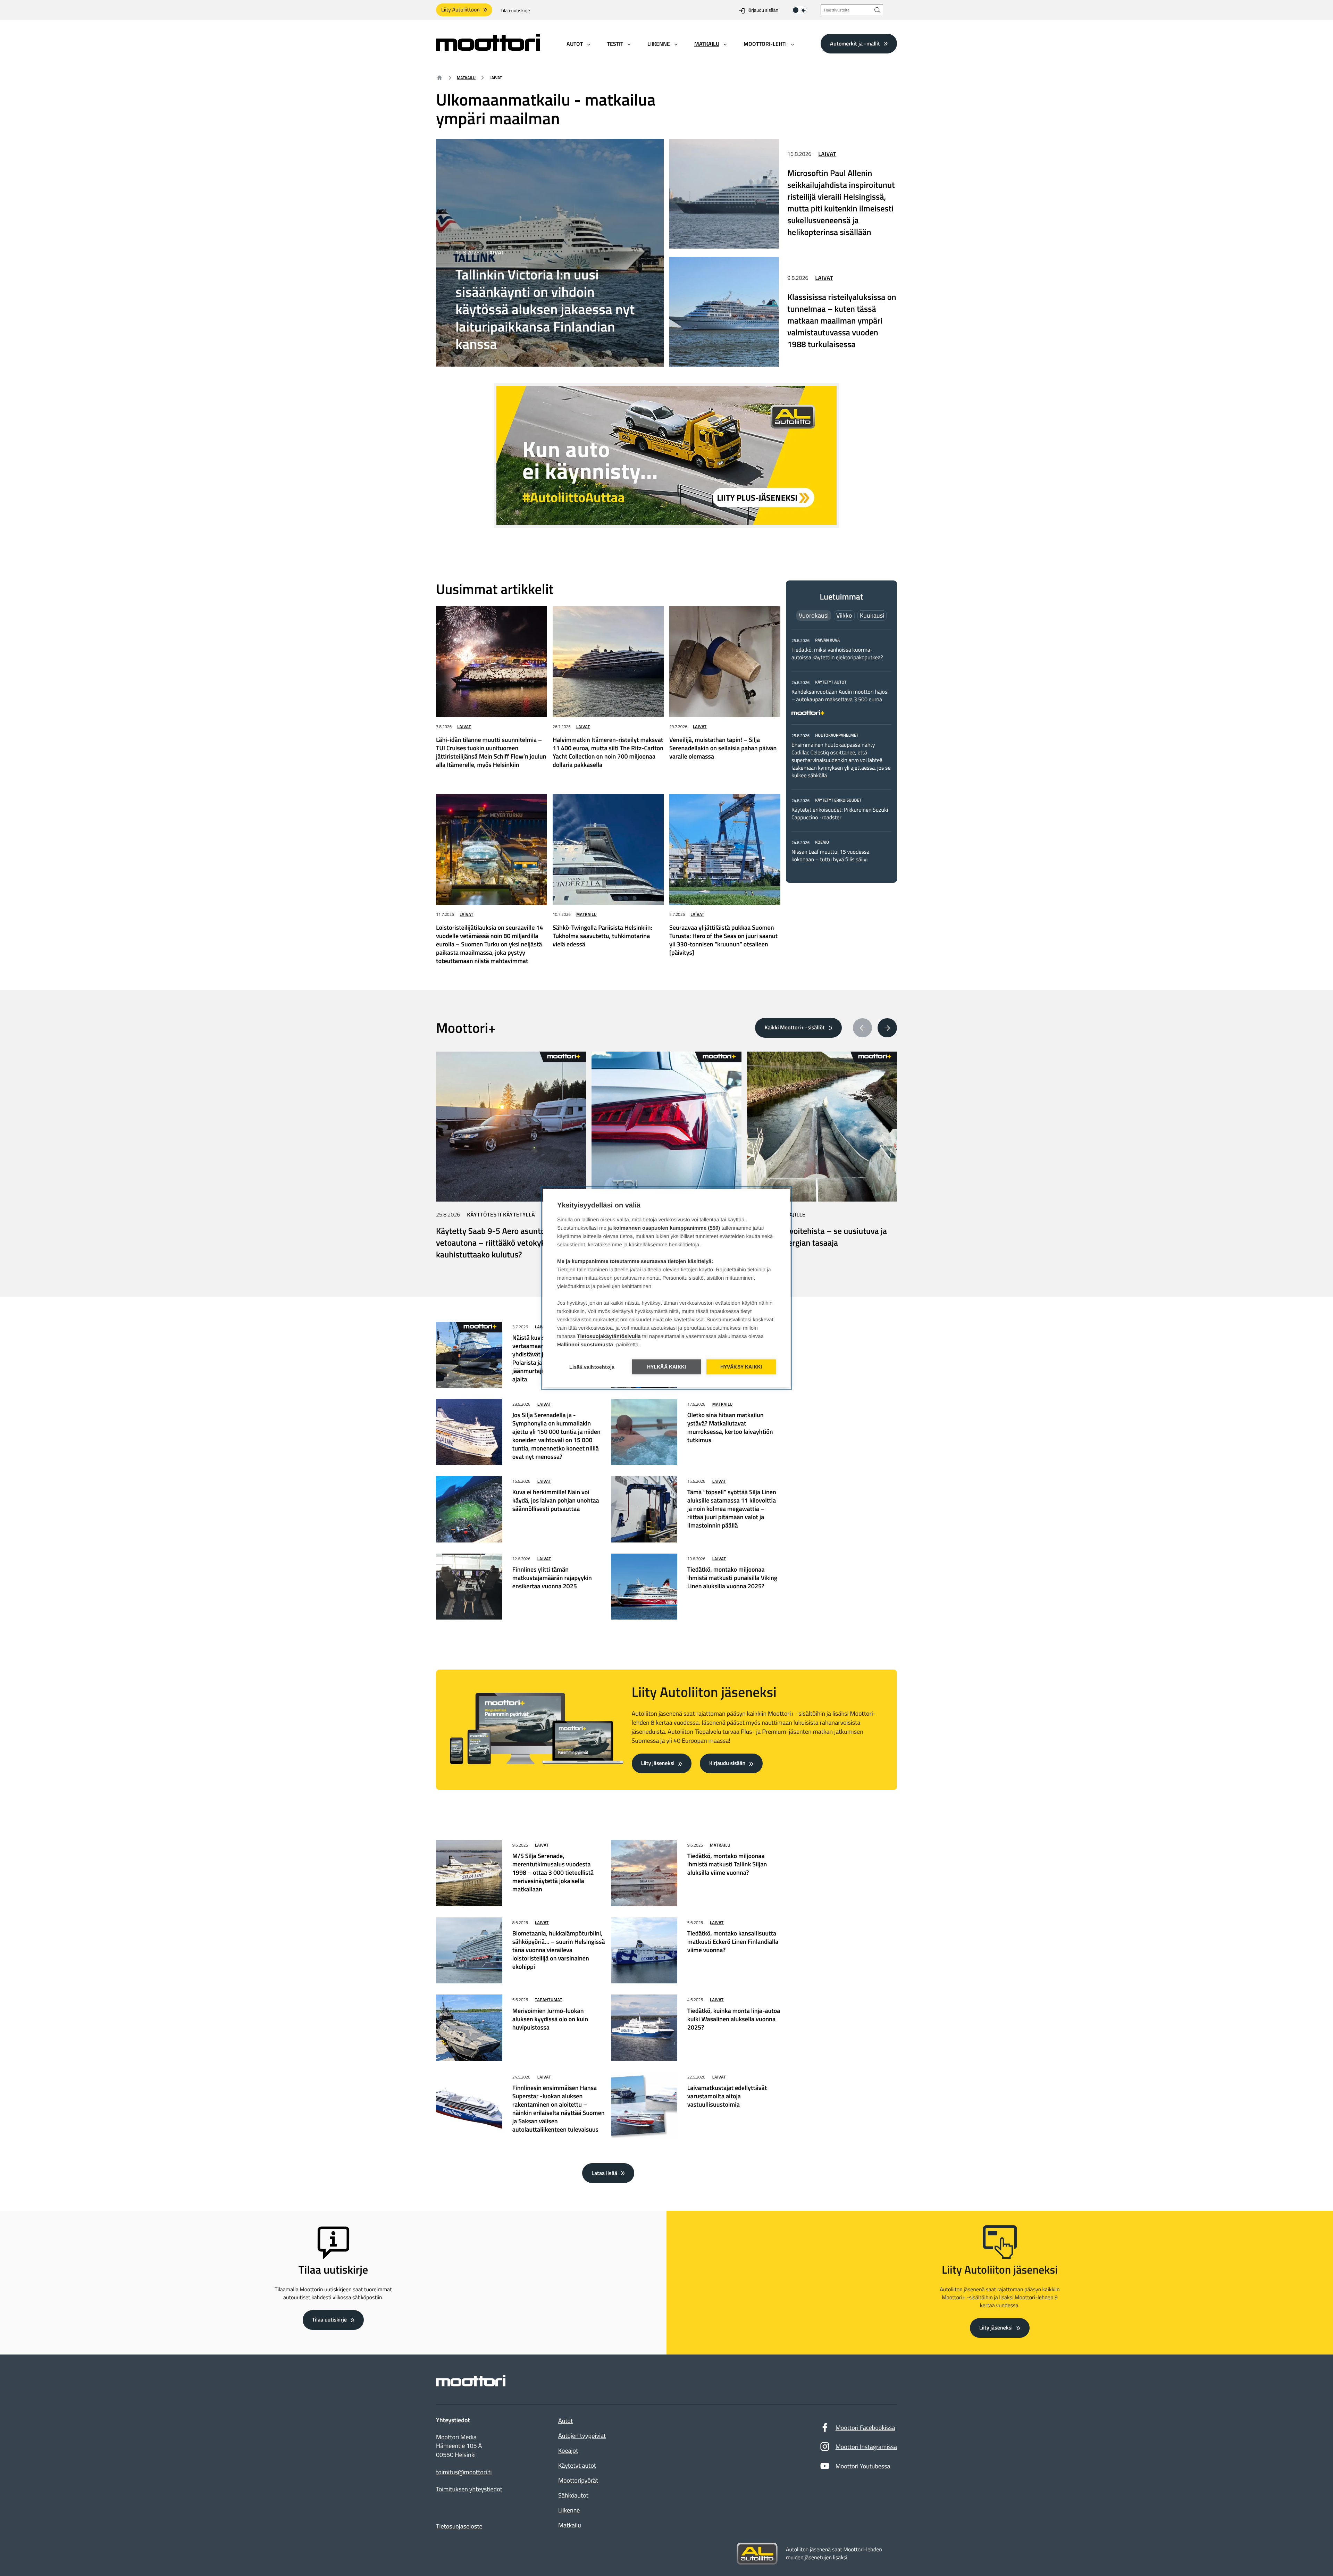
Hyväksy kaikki (741, 1367)
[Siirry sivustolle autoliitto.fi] (757, 2554)
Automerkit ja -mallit (855, 43)
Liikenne (569, 2510)
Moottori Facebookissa (865, 2428)
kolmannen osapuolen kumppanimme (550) (667, 1228)
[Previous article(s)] (863, 1028)
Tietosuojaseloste (459, 2526)
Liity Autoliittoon (460, 10)
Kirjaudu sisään (763, 11)
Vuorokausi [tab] (814, 615)
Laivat (495, 253)
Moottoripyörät (578, 2480)
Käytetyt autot (577, 2465)
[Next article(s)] (887, 1028)
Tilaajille (792, 1215)
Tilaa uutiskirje (515, 11)
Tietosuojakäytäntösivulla (609, 1336)
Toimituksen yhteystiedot (469, 2489)
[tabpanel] (841, 750)
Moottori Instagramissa (866, 2447)
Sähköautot (573, 2495)
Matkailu (466, 78)
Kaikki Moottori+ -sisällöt (794, 1028)
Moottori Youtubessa (863, 2466)
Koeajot (568, 2450)
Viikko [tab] (844, 615)
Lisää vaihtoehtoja (592, 1367)
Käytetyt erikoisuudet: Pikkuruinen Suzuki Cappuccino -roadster (840, 814)
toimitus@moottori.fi (464, 2472)
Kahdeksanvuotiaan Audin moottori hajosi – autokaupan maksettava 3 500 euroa (840, 696)
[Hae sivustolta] (878, 10)
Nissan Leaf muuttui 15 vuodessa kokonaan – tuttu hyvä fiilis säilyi (830, 856)
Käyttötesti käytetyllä (501, 1215)
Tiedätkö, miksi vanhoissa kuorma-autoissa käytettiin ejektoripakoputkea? (837, 654)
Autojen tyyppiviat (582, 2436)
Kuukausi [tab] (872, 615)
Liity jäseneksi (658, 1763)
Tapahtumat (549, 2000)
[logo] (488, 48)
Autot (565, 2421)
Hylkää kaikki (667, 1367)
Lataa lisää (604, 2173)
